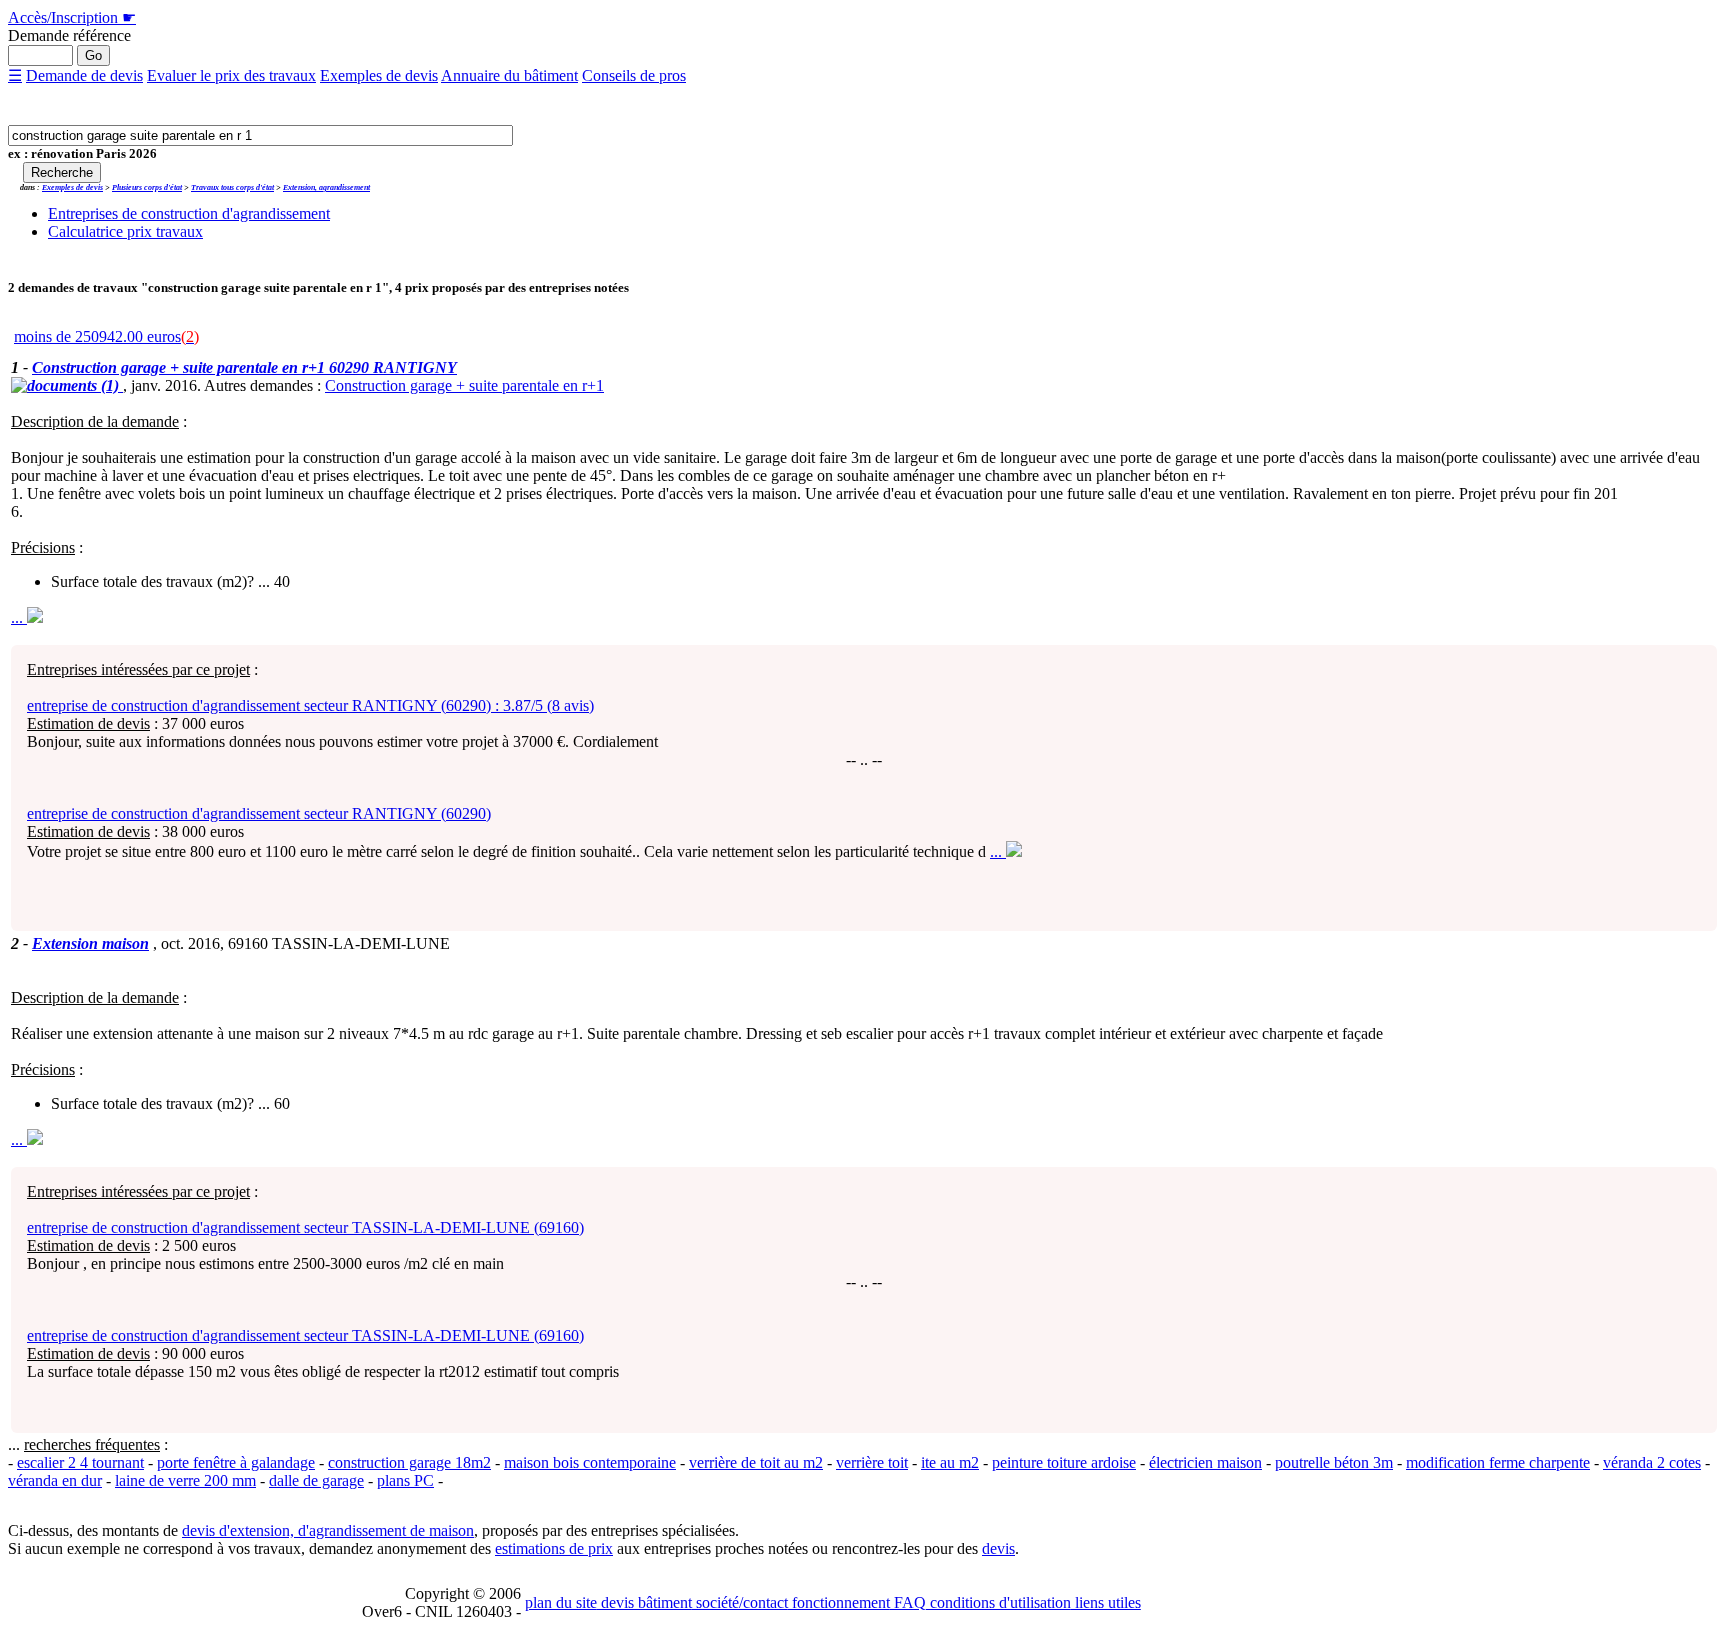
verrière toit (872, 1462)
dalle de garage (316, 1480)
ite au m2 (950, 1462)
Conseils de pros (634, 75)
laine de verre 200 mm (185, 1480)
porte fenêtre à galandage (236, 1462)
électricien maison (1205, 1462)
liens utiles (1106, 1602)
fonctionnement (839, 1602)
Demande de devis (84, 75)
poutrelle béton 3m (1334, 1462)
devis (998, 1548)
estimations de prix (554, 1548)
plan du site (561, 1602)
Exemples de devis (379, 75)
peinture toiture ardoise (1064, 1462)
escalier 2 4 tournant (80, 1462)
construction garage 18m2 (409, 1462)
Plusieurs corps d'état (147, 187)
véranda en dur (55, 1480)
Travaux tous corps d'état (232, 187)
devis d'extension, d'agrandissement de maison (328, 1530)
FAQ (908, 1602)
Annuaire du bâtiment (509, 75)
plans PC (405, 1480)
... (19, 617)
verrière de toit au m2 (756, 1462)
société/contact (740, 1602)
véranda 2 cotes (1652, 1462)
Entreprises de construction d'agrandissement (189, 213)
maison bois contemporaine (590, 1462)
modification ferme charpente (1498, 1462)
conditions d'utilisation (998, 1602)
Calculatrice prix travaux (125, 231)
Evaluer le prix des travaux (231, 75)
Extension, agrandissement (326, 187)
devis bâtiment (644, 1602)
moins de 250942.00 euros (106, 336)
